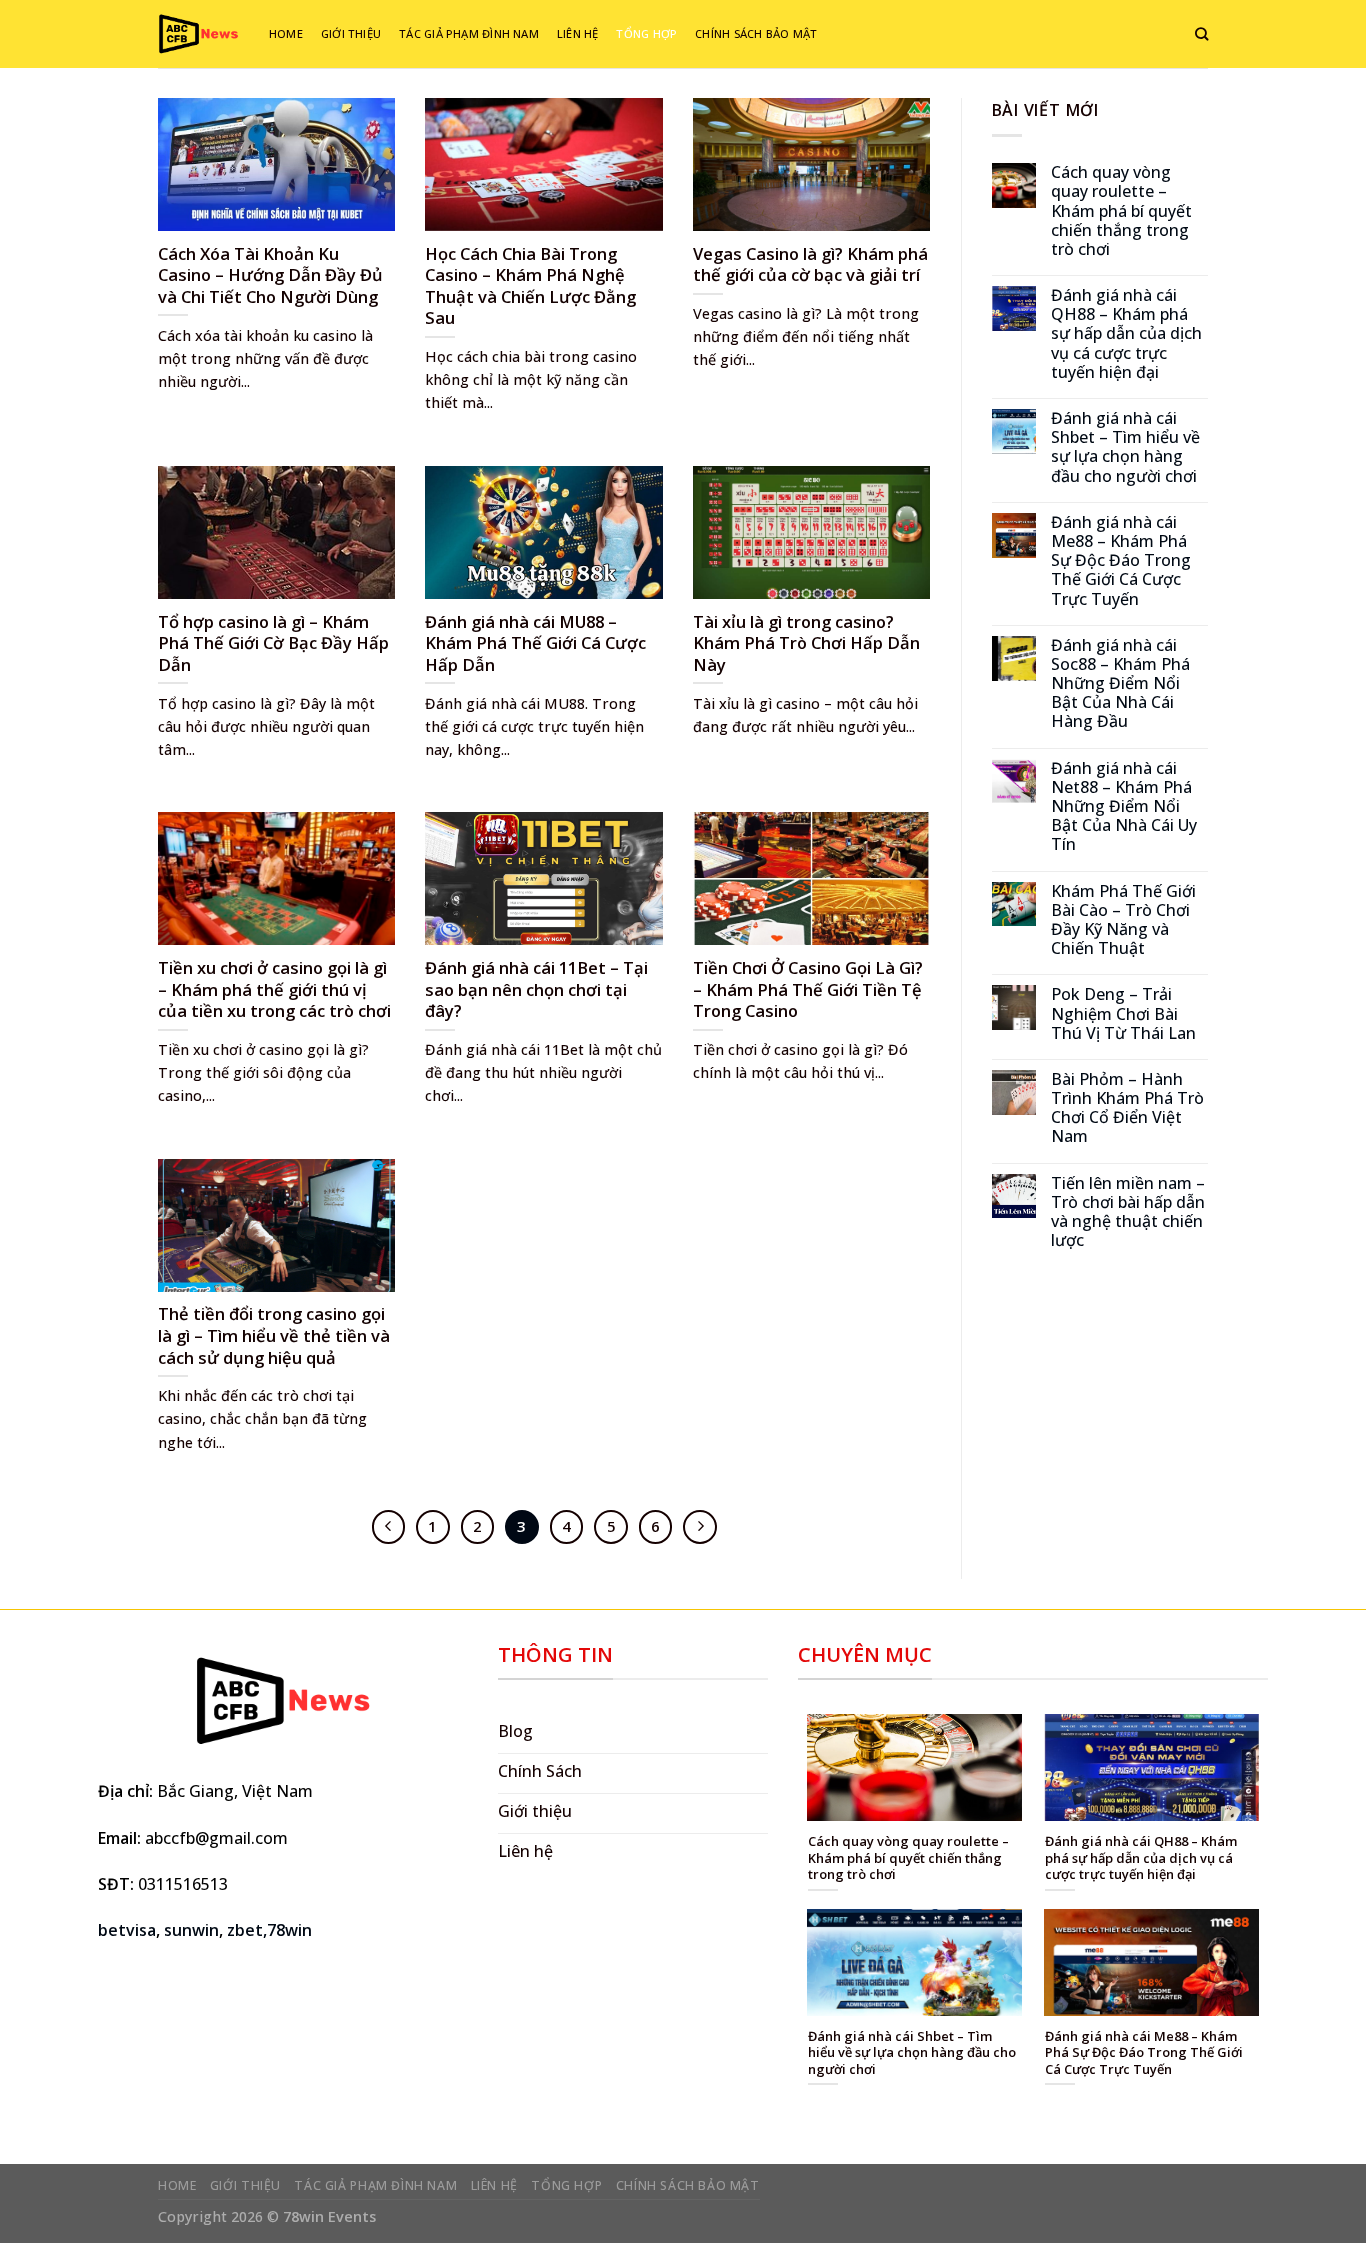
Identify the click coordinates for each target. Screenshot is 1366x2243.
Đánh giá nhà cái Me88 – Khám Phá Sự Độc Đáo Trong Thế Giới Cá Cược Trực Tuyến (1121, 561)
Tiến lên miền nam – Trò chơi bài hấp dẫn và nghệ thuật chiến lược (1128, 1212)
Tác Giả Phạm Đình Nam (469, 33)
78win (289, 1930)
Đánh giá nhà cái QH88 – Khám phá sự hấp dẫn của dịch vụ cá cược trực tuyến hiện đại (1126, 334)
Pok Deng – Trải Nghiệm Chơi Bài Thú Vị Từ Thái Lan (1123, 1014)
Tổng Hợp (646, 33)
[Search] (1201, 34)
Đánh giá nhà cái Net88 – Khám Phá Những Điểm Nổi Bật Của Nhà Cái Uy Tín (1124, 807)
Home (286, 33)
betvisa (127, 1930)
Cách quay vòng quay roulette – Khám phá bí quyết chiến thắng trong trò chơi (1121, 211)
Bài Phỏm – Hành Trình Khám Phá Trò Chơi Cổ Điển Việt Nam (1127, 1108)
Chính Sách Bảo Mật (756, 33)
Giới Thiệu (351, 33)
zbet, (247, 1930)
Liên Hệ (578, 33)
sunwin (191, 1930)
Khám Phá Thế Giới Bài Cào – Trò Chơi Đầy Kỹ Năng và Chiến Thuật (1123, 920)
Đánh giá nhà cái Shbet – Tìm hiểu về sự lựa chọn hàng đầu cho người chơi (1125, 447)
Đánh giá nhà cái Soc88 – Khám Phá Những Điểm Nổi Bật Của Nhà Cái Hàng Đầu (1120, 684)
